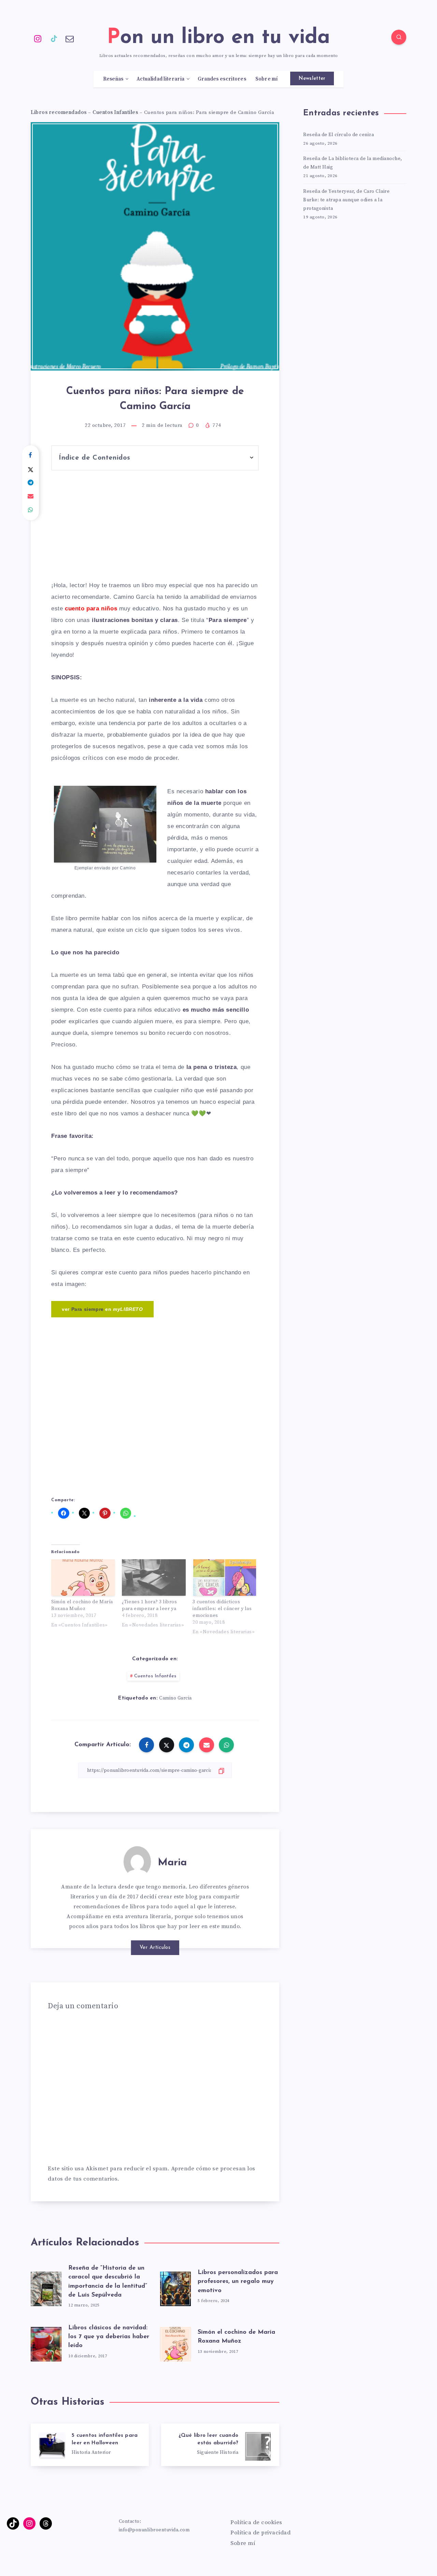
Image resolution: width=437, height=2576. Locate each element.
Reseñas (113, 79)
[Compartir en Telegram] (31, 483)
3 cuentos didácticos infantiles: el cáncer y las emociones (222, 1609)
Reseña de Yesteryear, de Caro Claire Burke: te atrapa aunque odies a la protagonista (346, 200)
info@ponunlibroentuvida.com (154, 2530)
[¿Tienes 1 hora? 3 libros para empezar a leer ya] (154, 1578)
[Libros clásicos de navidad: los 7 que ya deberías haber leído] (46, 2342)
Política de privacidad (260, 2533)
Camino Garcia (175, 1698)
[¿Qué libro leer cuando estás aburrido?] (220, 2445)
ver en (102, 1309)
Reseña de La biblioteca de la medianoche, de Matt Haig (353, 163)
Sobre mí (267, 79)
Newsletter (312, 79)
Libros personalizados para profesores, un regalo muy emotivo (238, 2282)
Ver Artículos (155, 1948)
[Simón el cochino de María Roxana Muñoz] (83, 1578)
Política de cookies (256, 2522)
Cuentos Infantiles (115, 112)
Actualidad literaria (160, 79)
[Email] (70, 38)
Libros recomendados (59, 112)
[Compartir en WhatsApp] (31, 510)
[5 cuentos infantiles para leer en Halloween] (90, 2445)
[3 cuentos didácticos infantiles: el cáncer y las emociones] (224, 1578)
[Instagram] (38, 38)
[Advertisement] (155, 531)
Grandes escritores (222, 79)
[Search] (399, 37)
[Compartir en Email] (31, 496)
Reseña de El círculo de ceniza (339, 135)
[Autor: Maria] (137, 1860)
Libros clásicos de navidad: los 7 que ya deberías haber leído (109, 2337)
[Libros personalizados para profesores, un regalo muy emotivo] (175, 2287)
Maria (172, 1863)
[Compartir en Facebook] (31, 455)
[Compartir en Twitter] (31, 469)
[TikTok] (54, 38)
